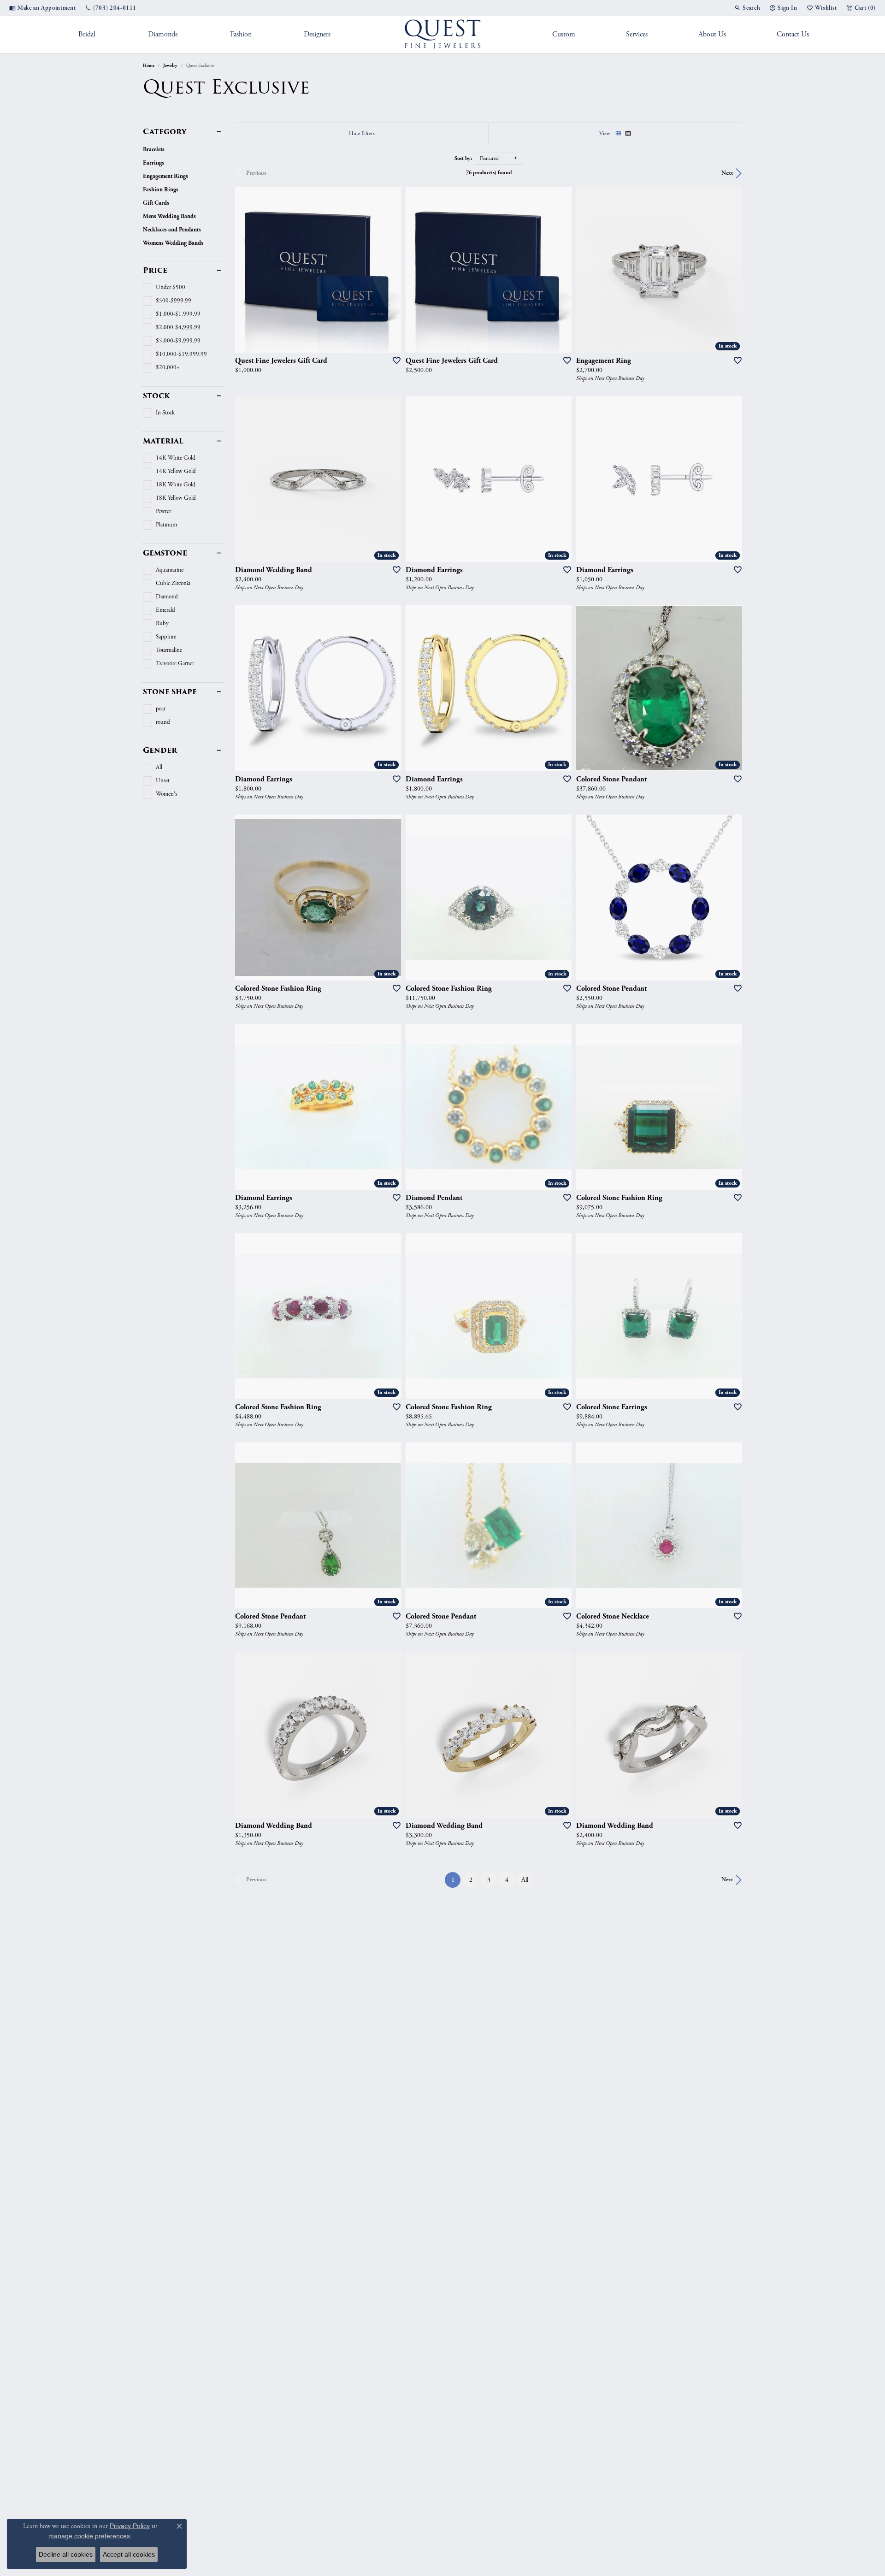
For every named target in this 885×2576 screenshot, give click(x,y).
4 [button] (507, 1880)
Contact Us (793, 34)
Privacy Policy (130, 2526)
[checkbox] (164, 288)
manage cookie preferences (89, 2536)
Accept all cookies (129, 2554)
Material (163, 441)
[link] (42, 8)
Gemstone (165, 553)
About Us (712, 34)
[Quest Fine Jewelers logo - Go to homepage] (443, 35)
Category (165, 132)
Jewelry (170, 65)
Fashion (241, 34)
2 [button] (471, 1880)
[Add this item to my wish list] (394, 360)
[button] (747, 8)
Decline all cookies (66, 2554)
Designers (317, 34)
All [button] (525, 1880)
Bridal (87, 34)
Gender (160, 750)
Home (149, 65)
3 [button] (489, 1880)
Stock (156, 396)
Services (637, 34)
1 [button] (456, 1879)
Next (727, 173)
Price (155, 271)
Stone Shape (170, 692)
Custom (564, 34)
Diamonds (163, 34)
